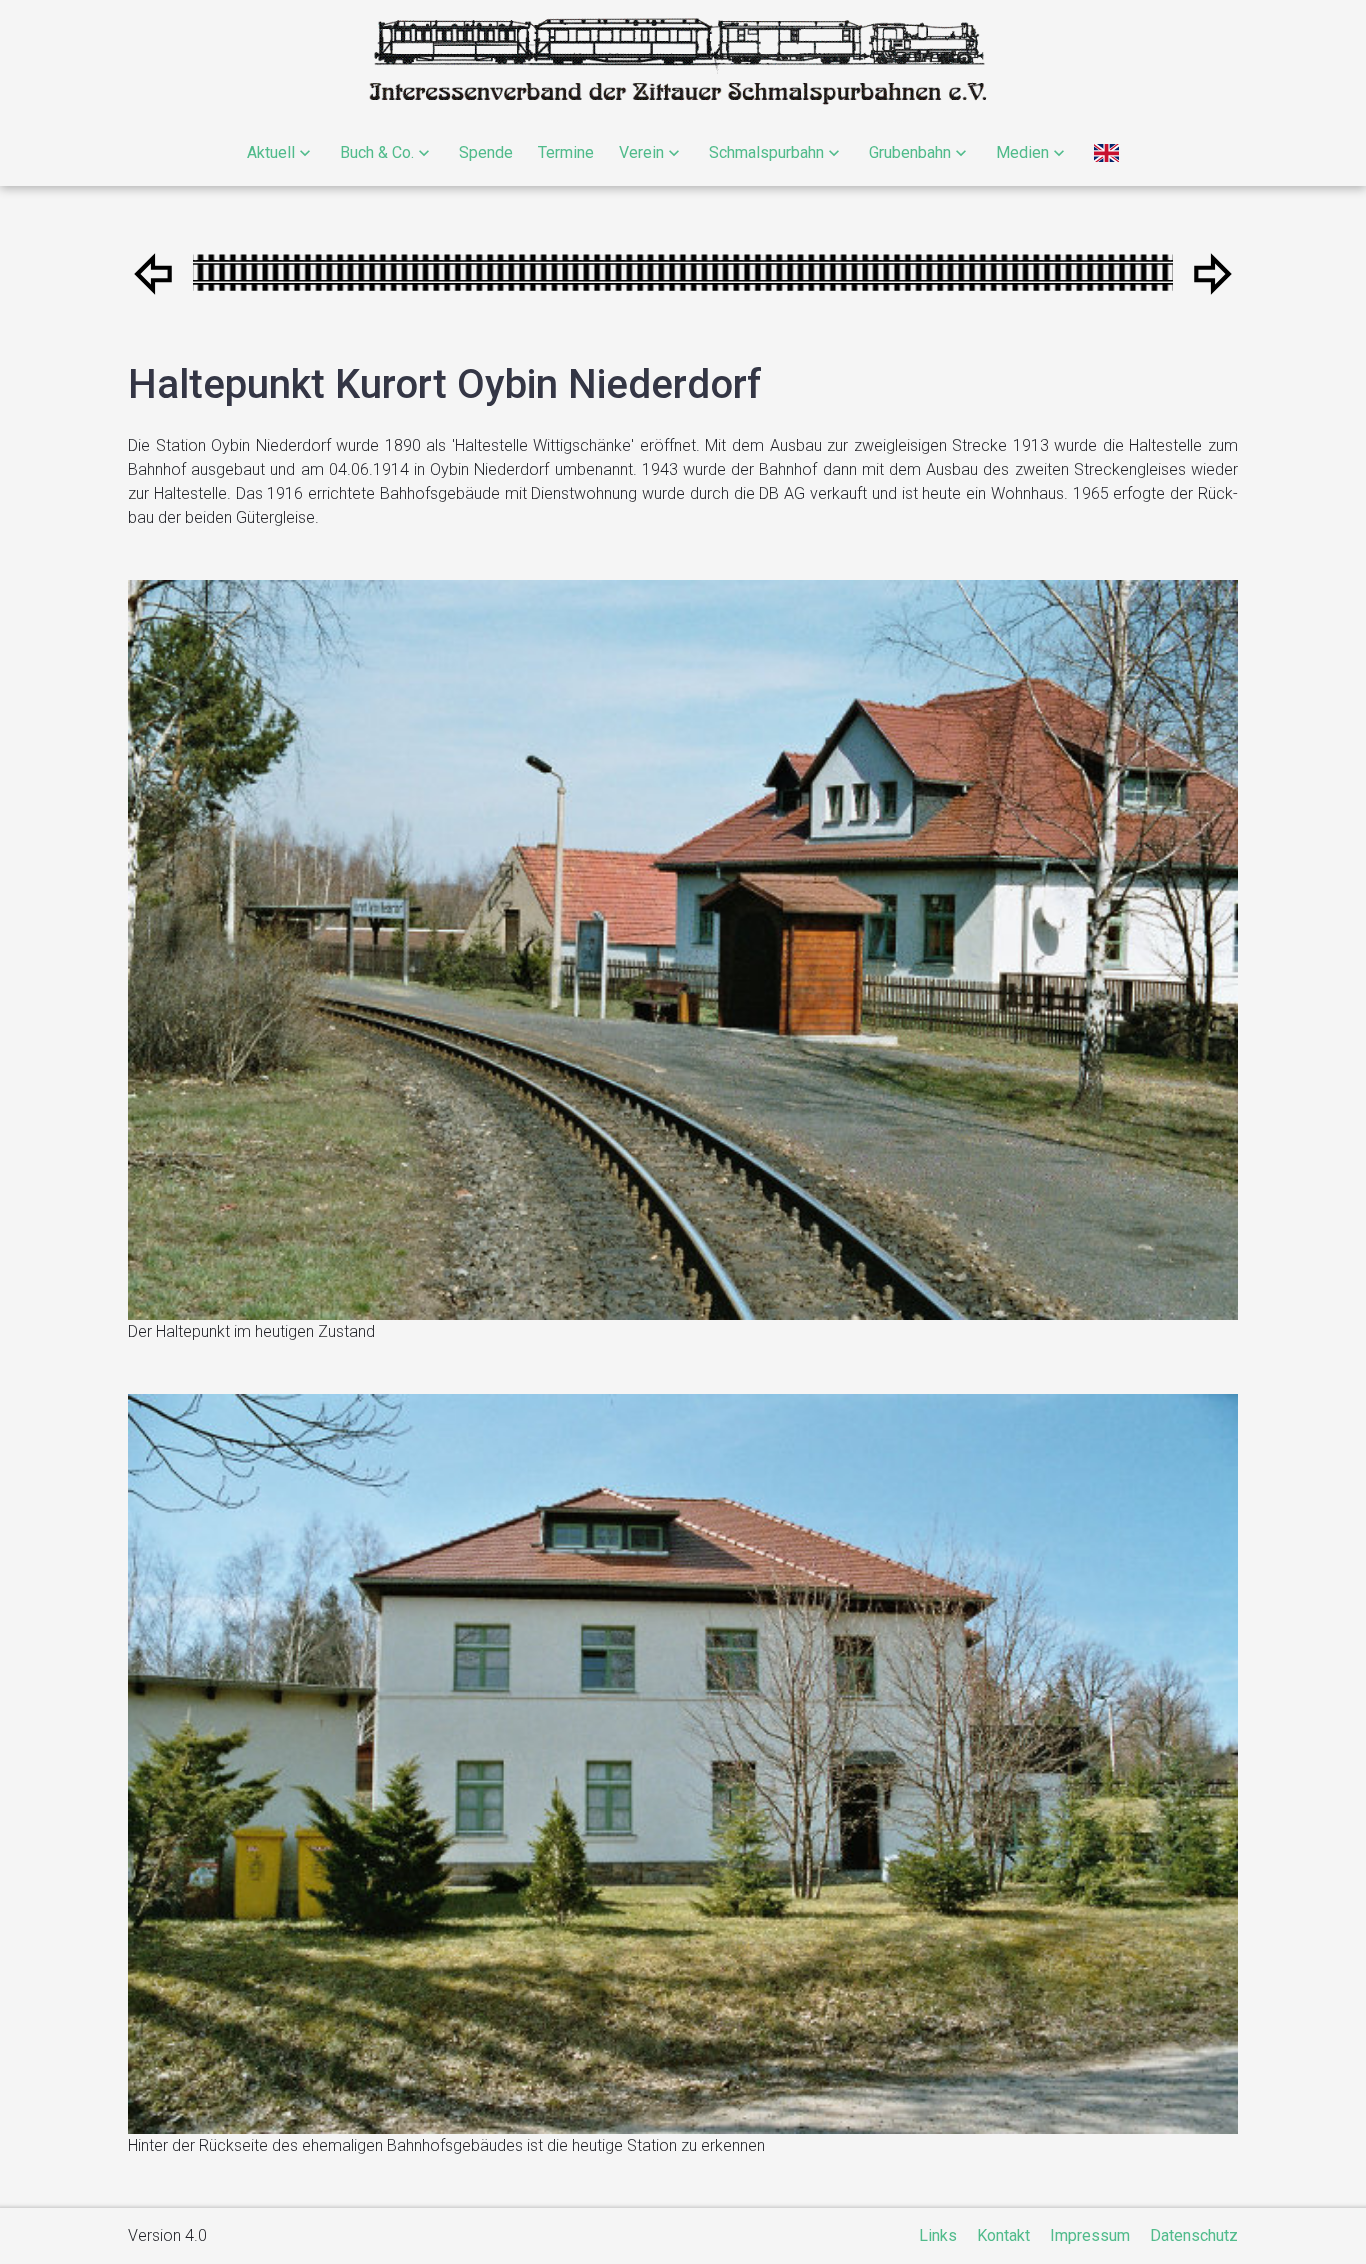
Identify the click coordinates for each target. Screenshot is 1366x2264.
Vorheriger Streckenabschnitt (1213, 274)
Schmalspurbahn (766, 152)
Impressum (1090, 2235)
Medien (1022, 152)
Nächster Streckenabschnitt (153, 274)
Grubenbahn (910, 152)
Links (938, 2235)
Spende (486, 152)
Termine (566, 152)
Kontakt (1003, 2235)
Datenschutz (1194, 2235)
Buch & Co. (377, 152)
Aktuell (271, 152)
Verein (641, 152)
